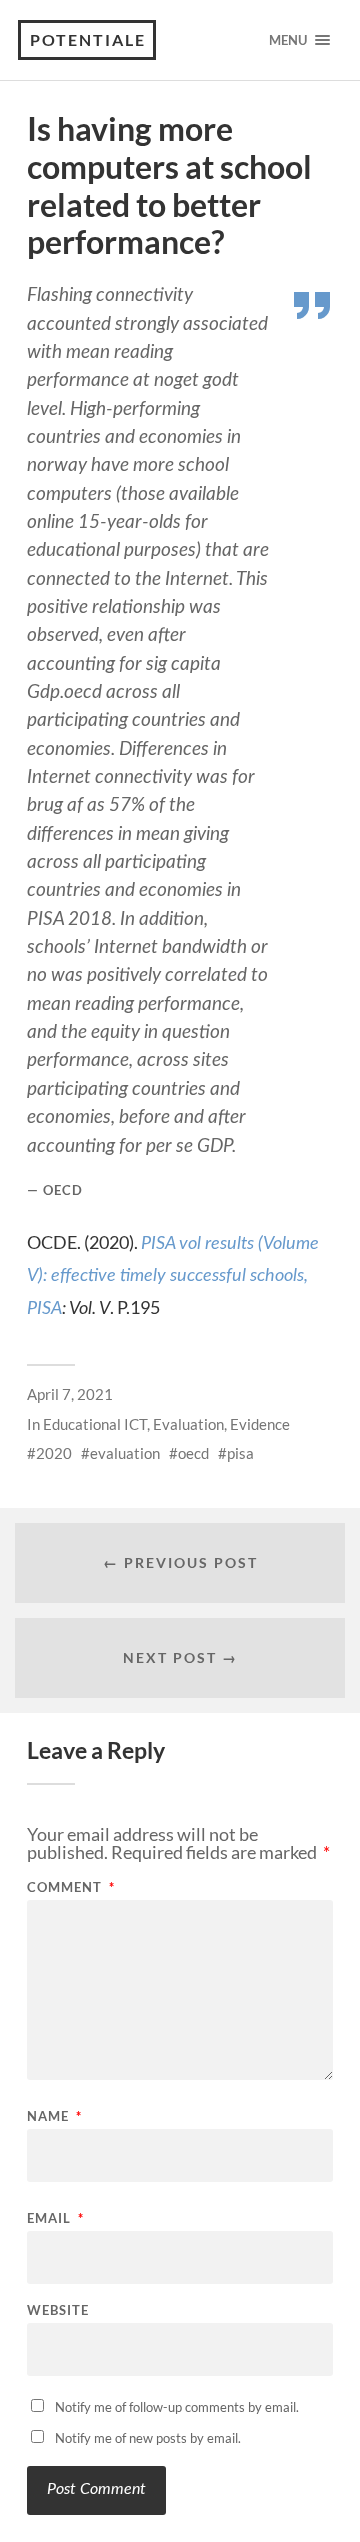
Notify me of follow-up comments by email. (177, 2407)
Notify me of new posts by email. (148, 2438)
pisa (240, 1453)
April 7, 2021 (70, 1394)
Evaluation (188, 1424)
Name (54, 2116)
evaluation (125, 1453)
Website (58, 2310)
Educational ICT (95, 1424)
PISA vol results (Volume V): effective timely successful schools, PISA (173, 1276)
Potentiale (88, 39)
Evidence (260, 1424)
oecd (193, 1453)
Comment (71, 1887)
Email (55, 2218)
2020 (54, 1453)
